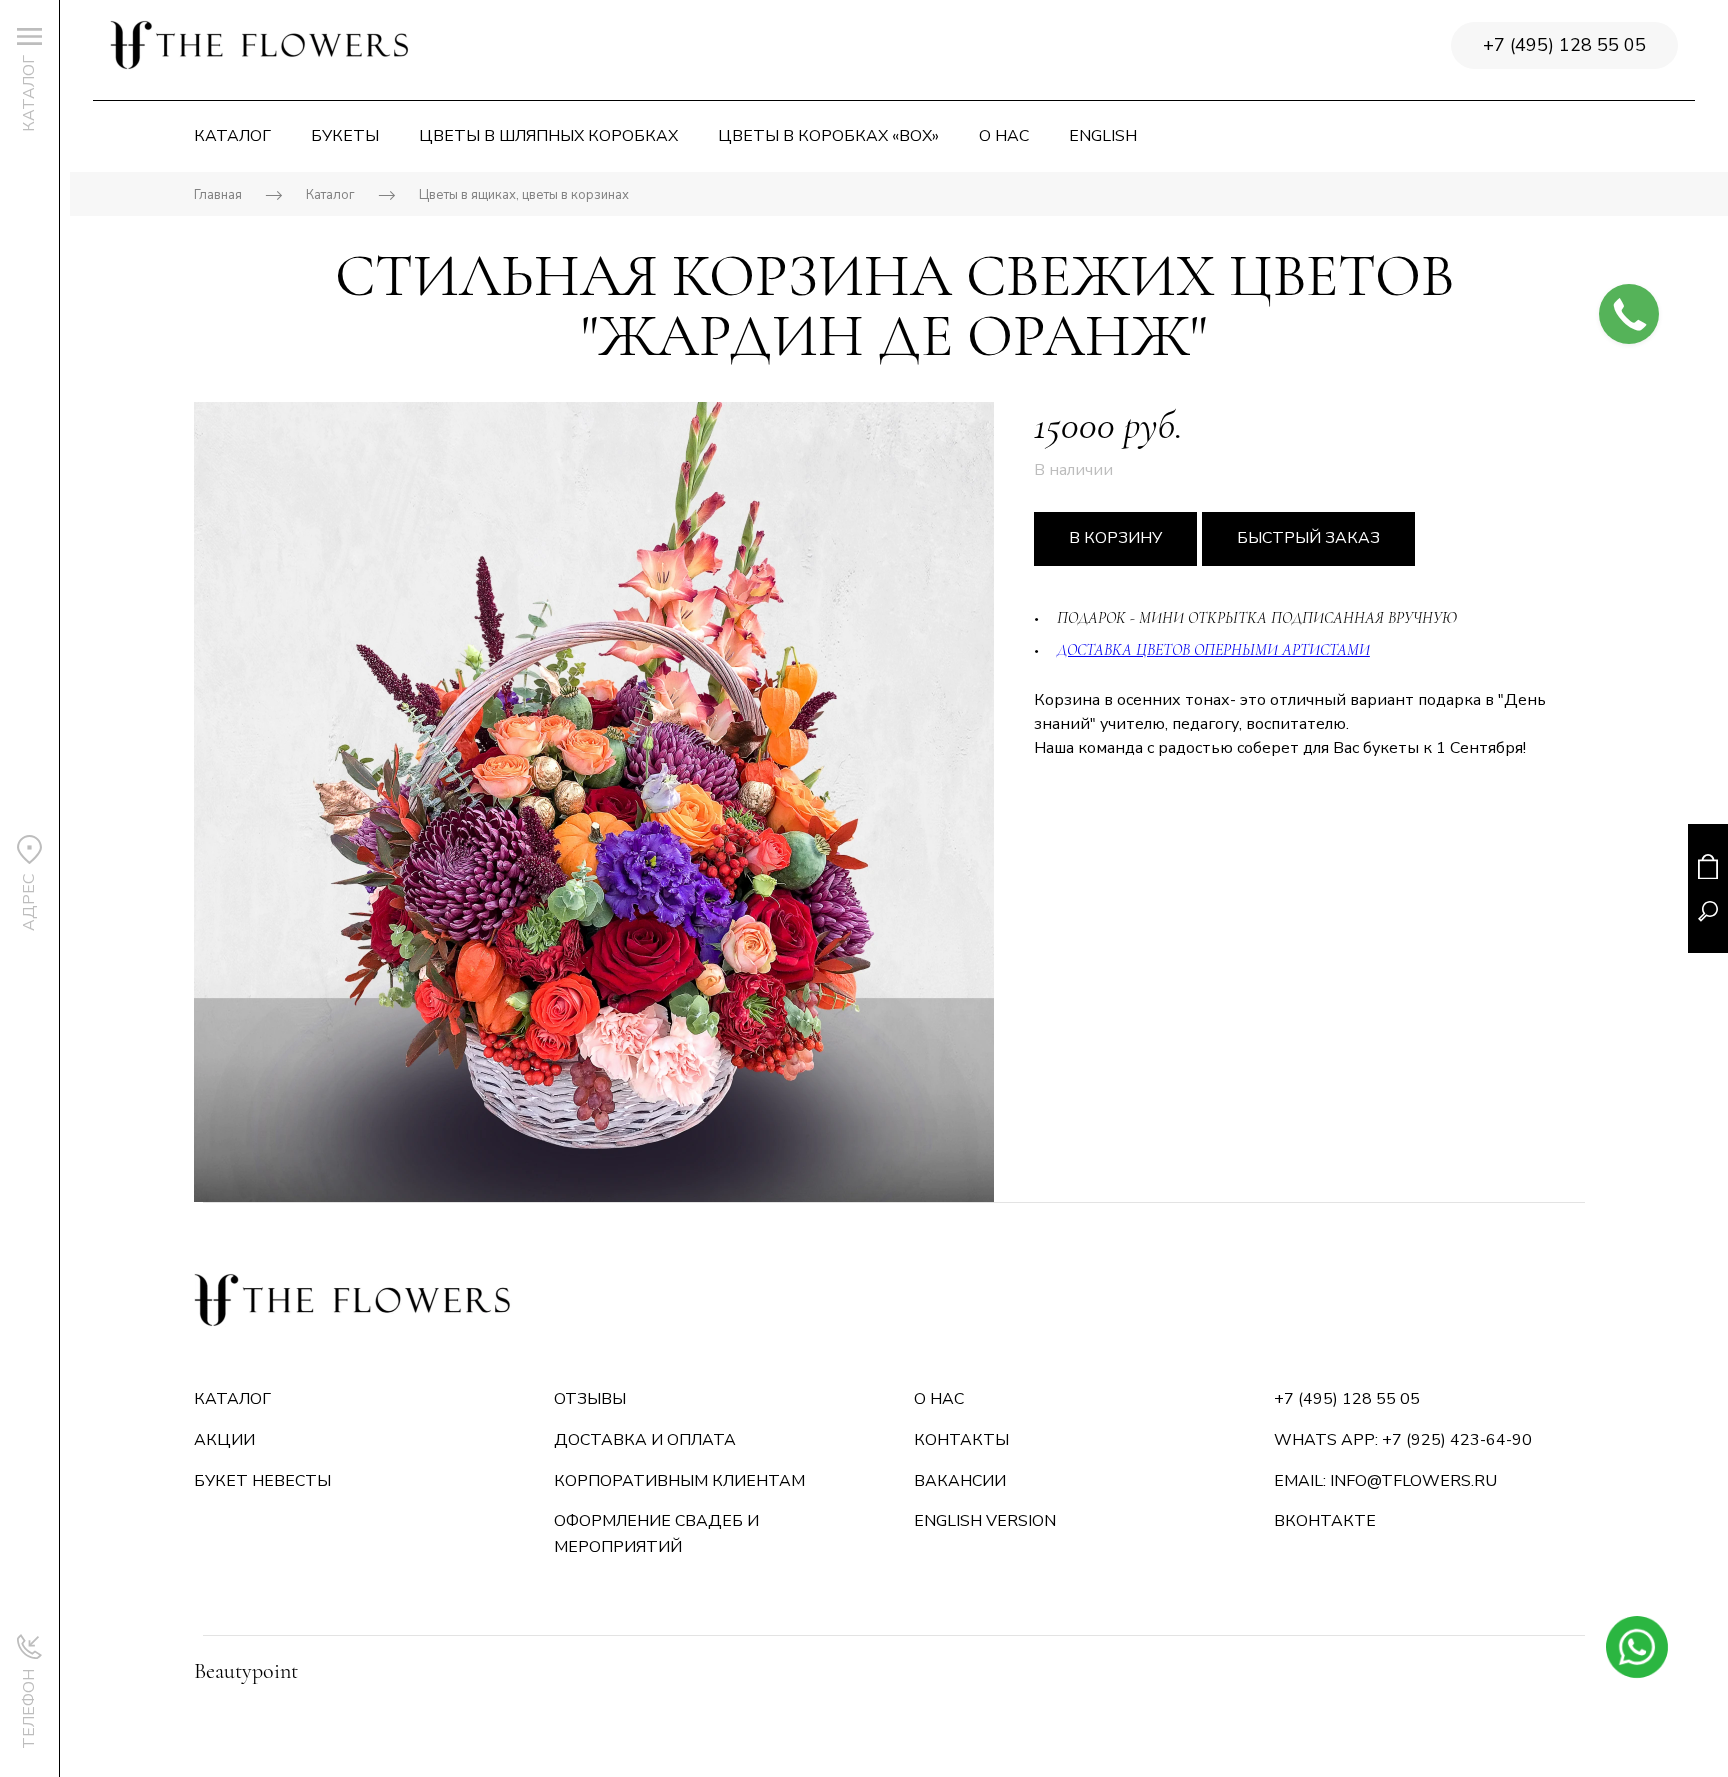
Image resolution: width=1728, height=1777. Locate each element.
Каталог (232, 136)
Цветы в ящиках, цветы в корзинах (524, 194)
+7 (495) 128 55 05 (1564, 45)
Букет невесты (262, 1481)
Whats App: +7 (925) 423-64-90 (1403, 1440)
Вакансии (960, 1481)
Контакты (961, 1440)
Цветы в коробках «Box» (828, 136)
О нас (1004, 136)
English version (985, 1521)
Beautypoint (246, 1671)
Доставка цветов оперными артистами (1213, 650)
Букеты (345, 136)
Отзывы (590, 1399)
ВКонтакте (1325, 1521)
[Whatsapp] (1636, 1646)
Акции (224, 1440)
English (1103, 136)
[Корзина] (1708, 866)
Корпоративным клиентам (679, 1481)
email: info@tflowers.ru (1385, 1481)
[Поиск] (1708, 911)
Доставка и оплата (645, 1440)
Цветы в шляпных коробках (548, 136)
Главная (218, 194)
